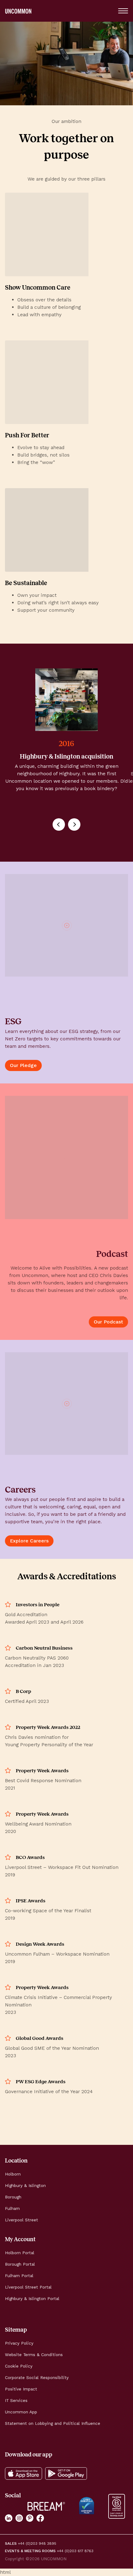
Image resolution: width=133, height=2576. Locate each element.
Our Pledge (23, 1065)
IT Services (16, 2401)
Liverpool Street (21, 2220)
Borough (13, 2197)
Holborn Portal (20, 2253)
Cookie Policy (19, 2366)
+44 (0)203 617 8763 (75, 2551)
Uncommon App (21, 2412)
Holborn (13, 2174)
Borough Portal (20, 2264)
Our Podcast (108, 1322)
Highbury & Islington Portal (32, 2299)
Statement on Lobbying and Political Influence (53, 2423)
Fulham (12, 2209)
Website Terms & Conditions (34, 2355)
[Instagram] (19, 2518)
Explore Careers (29, 1541)
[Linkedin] (9, 2518)
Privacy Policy (19, 2343)
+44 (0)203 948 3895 (37, 2544)
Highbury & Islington (25, 2186)
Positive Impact (21, 2389)
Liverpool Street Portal (28, 2287)
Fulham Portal (19, 2276)
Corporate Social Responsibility (37, 2378)
